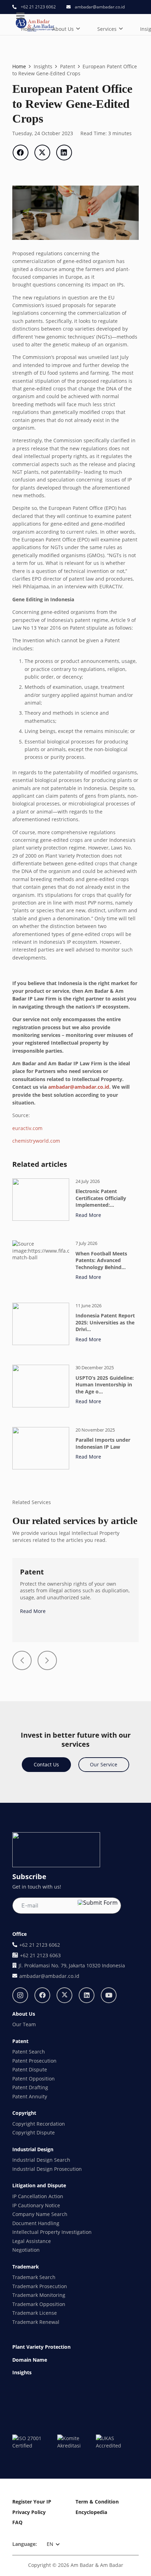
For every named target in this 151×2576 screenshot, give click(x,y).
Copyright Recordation (39, 2124)
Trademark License (35, 2313)
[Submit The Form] (98, 1902)
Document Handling (36, 2223)
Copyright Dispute (34, 2132)
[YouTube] (109, 1995)
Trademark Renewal (36, 2322)
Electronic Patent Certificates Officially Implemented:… (101, 1198)
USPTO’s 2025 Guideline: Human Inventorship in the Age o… (105, 1385)
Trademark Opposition (39, 2304)
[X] (64, 1995)
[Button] (22, 1660)
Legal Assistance (32, 2241)
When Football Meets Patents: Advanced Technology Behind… (101, 1260)
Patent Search (29, 2052)
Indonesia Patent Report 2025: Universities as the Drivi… (105, 1322)
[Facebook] (42, 1995)
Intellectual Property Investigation (52, 2232)
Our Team (24, 2024)
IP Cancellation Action (38, 2196)
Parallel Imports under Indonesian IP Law (103, 1443)
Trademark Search (34, 2277)
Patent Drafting (30, 2087)
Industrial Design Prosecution (47, 2169)
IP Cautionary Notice (36, 2205)
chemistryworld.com (36, 1141)
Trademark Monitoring (39, 2295)
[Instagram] (20, 1995)
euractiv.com (27, 1128)
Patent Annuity (30, 2096)
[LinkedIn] (87, 1995)
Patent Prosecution (34, 2061)
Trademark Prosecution (40, 2286)
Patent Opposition (34, 2079)
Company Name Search (40, 2214)
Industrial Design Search (41, 2160)
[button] (78, 29)
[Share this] (21, 153)
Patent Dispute (30, 2069)
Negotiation (26, 2250)
